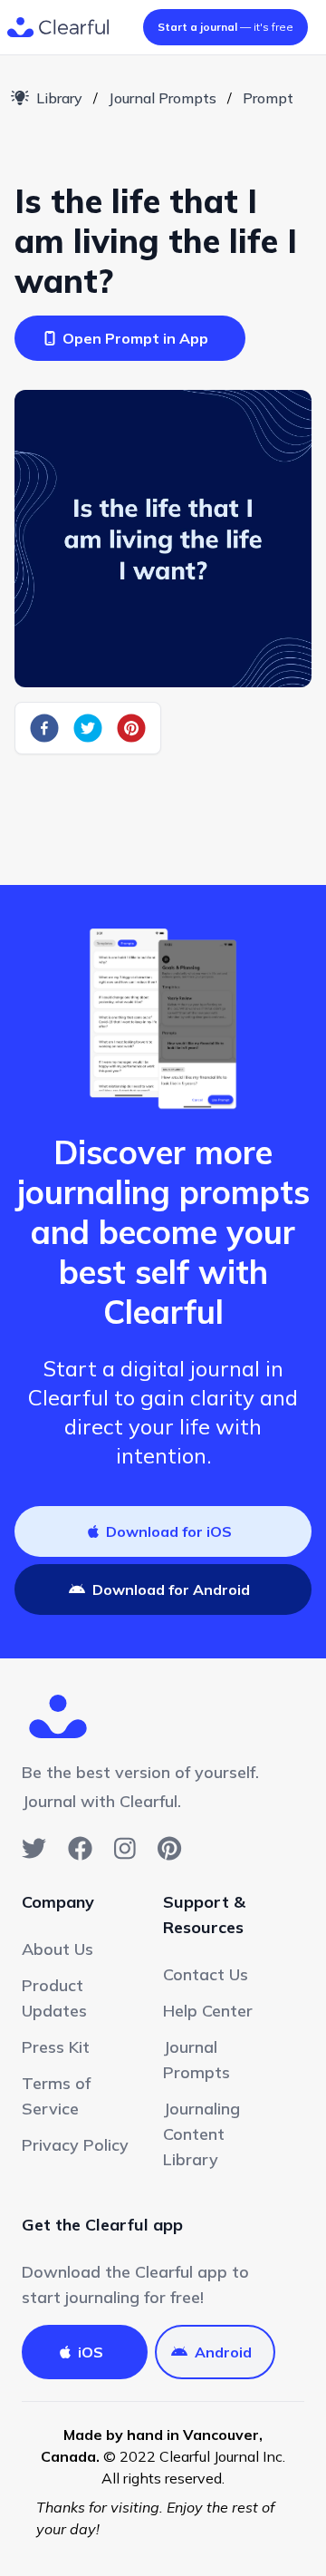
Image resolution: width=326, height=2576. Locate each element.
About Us (58, 1949)
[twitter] (88, 728)
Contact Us (206, 1974)
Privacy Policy (75, 2145)
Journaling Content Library (201, 2134)
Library (59, 98)
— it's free (225, 27)
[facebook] (44, 728)
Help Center (208, 2011)
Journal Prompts (163, 98)
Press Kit (56, 2047)
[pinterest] (131, 728)
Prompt (268, 98)
